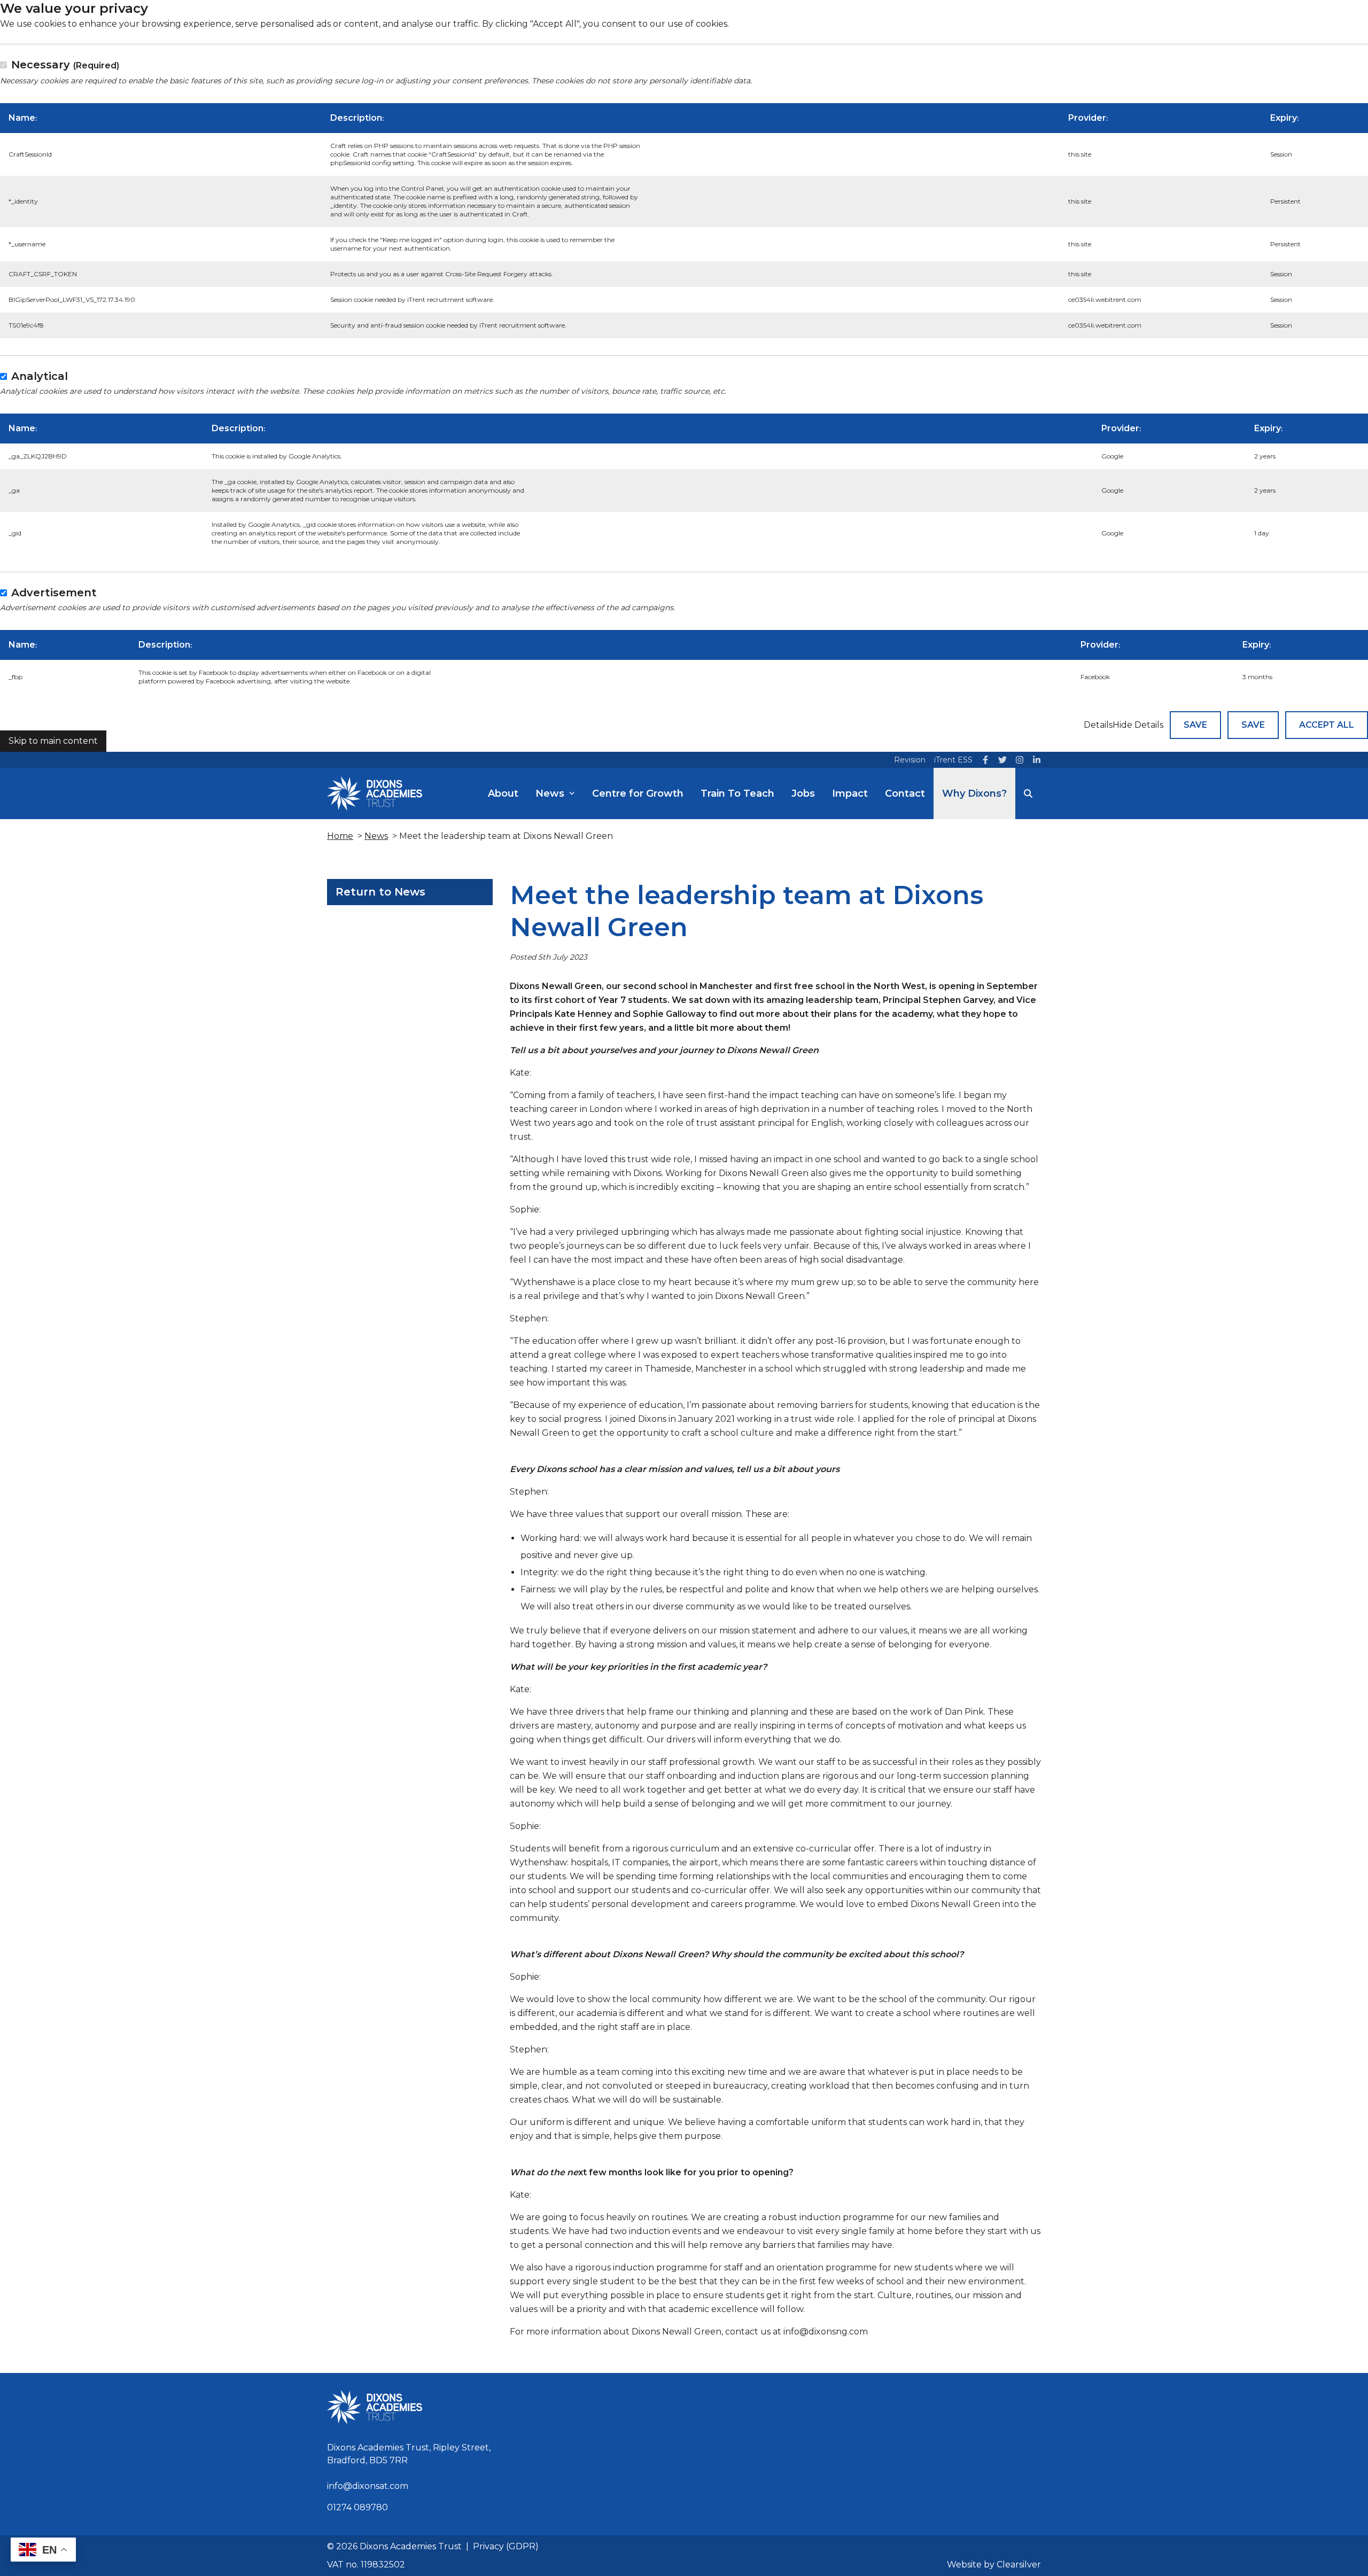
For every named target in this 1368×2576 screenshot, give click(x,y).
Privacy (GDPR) (506, 2546)
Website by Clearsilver (994, 2565)
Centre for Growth (638, 793)
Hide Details (1138, 725)
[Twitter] (1002, 760)
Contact (905, 793)
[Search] (1028, 793)
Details (1098, 725)
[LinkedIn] (1037, 760)
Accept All (1327, 725)
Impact (850, 793)
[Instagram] (1020, 760)
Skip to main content (53, 741)
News (550, 793)
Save (1195, 725)
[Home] (375, 793)
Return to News (380, 892)
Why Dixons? (974, 793)
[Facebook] (985, 760)
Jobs (803, 793)
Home (340, 836)
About (503, 793)
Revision (910, 760)
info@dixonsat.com (368, 2486)
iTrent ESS (953, 760)
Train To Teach (737, 793)
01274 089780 (357, 2507)
